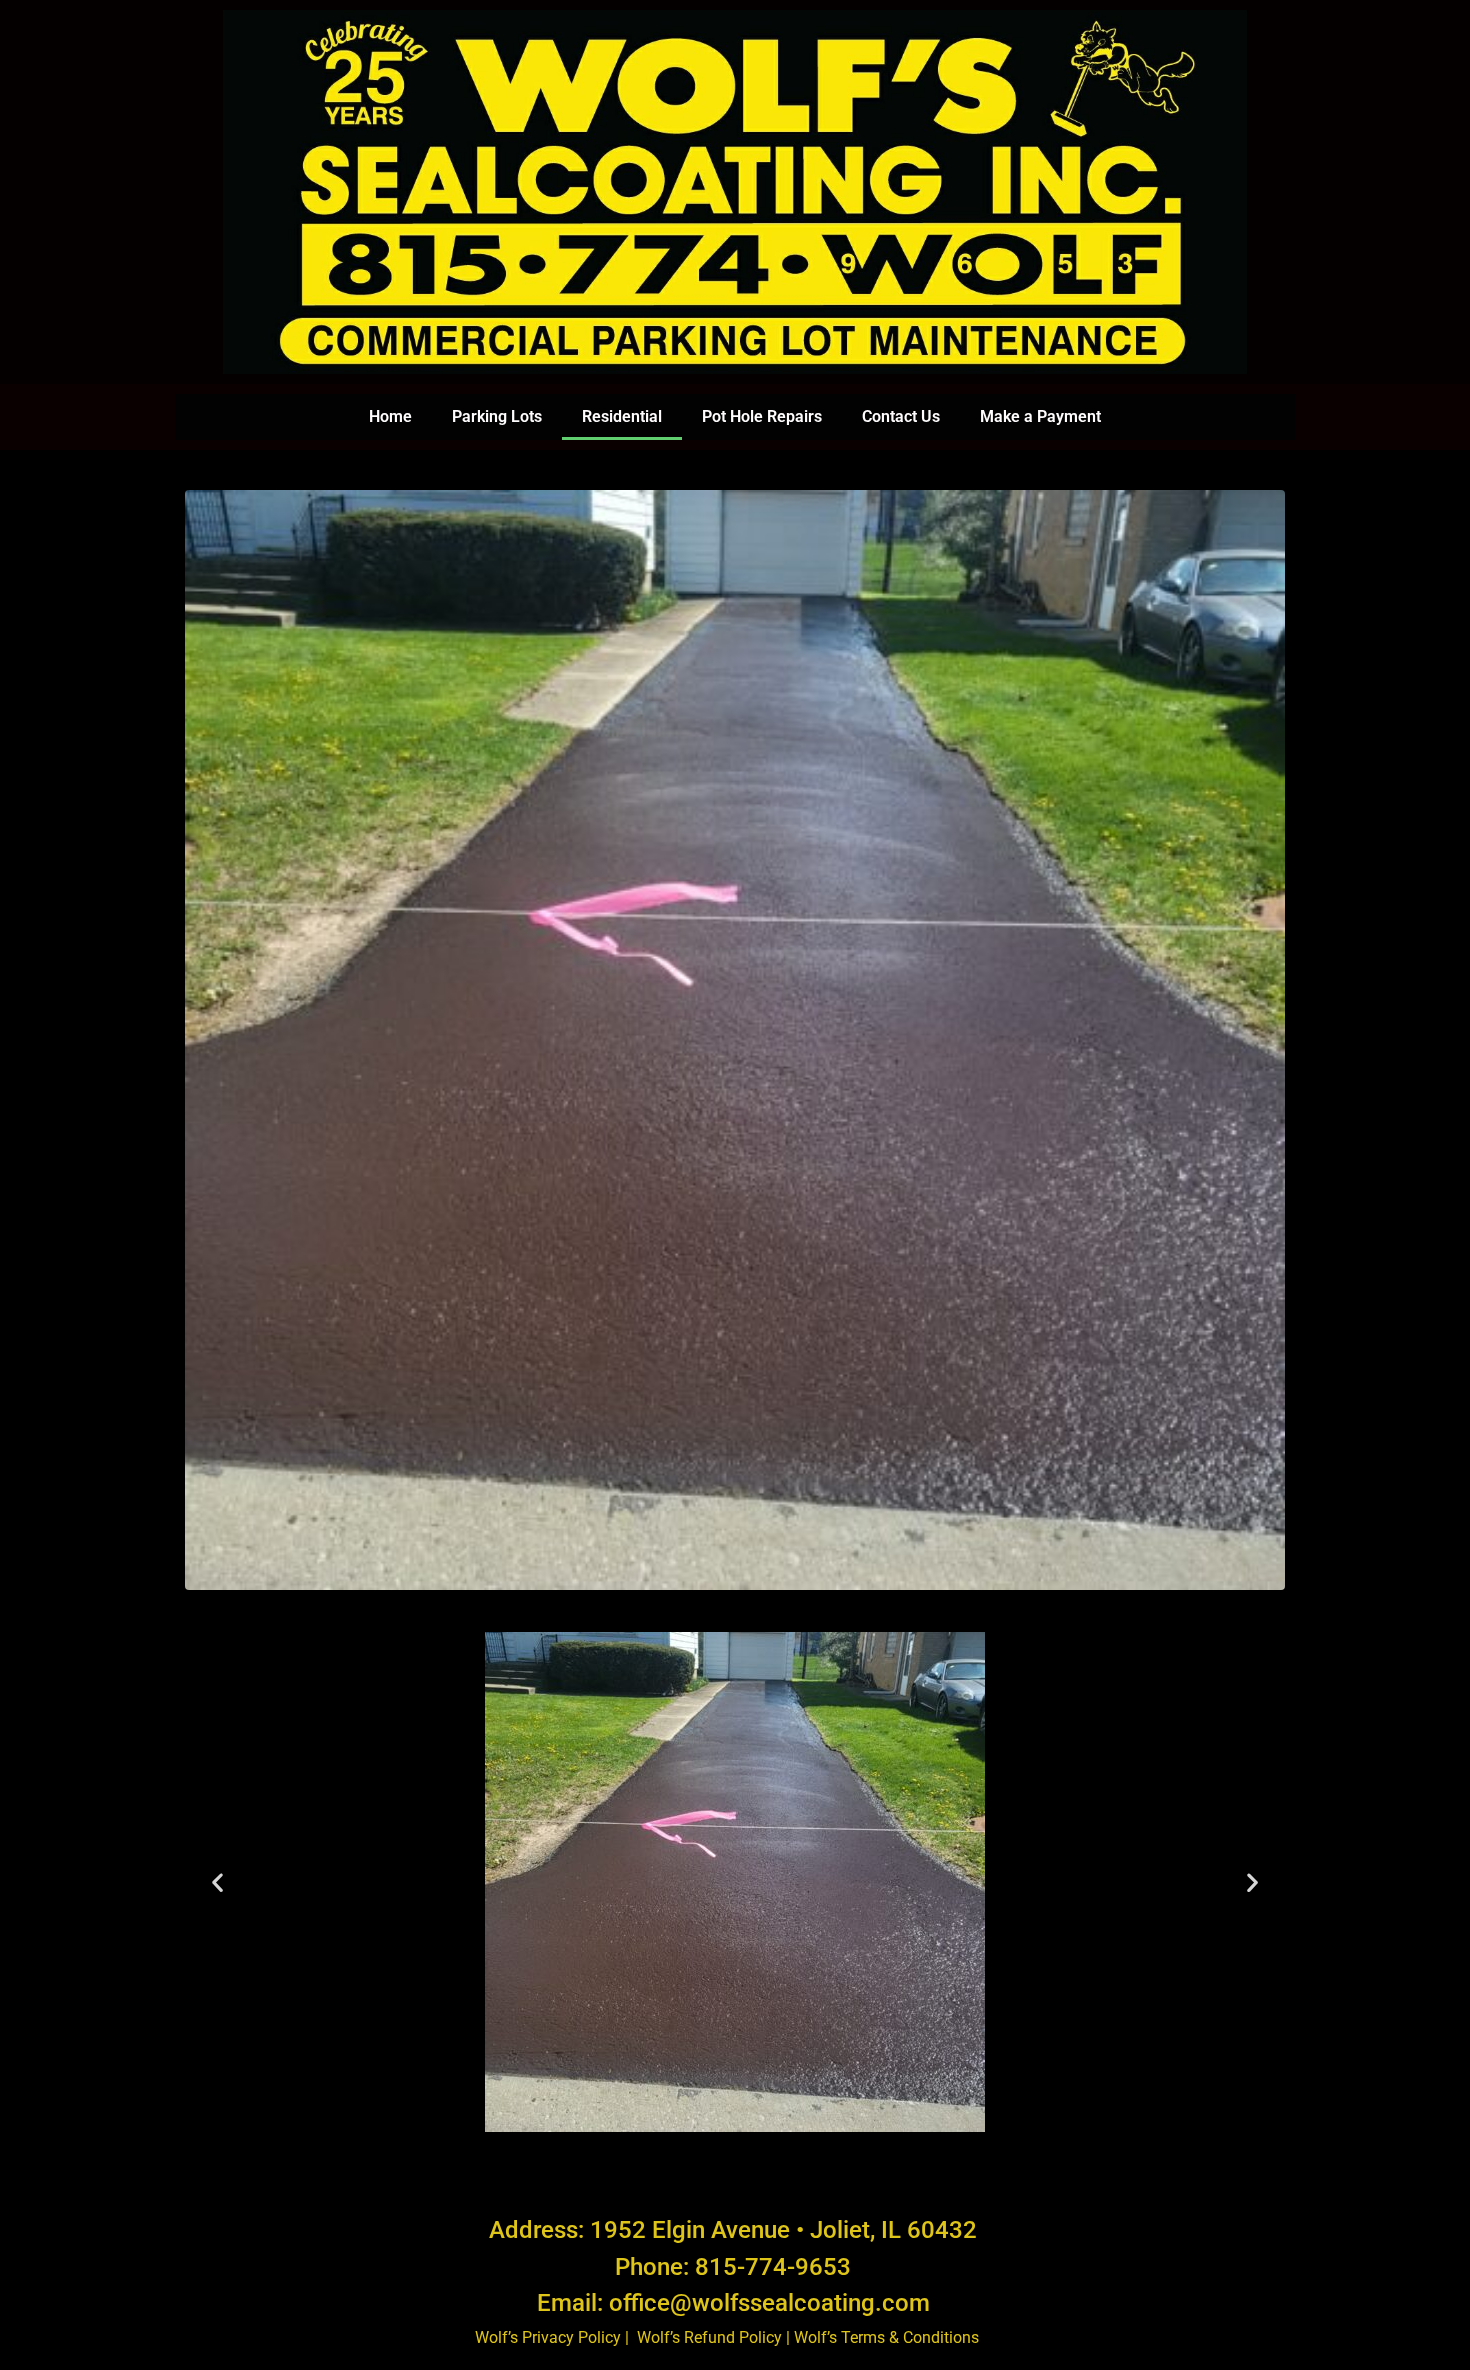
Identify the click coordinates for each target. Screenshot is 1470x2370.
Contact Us (901, 416)
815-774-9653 (773, 2267)
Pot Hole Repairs (762, 416)
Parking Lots (497, 416)
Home (390, 416)
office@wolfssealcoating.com (769, 2303)
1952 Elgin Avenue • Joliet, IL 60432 (783, 2230)
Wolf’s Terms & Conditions (888, 2337)
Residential (622, 416)
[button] (217, 1881)
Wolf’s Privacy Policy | (554, 2337)
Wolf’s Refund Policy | (715, 2337)
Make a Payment (1040, 416)
